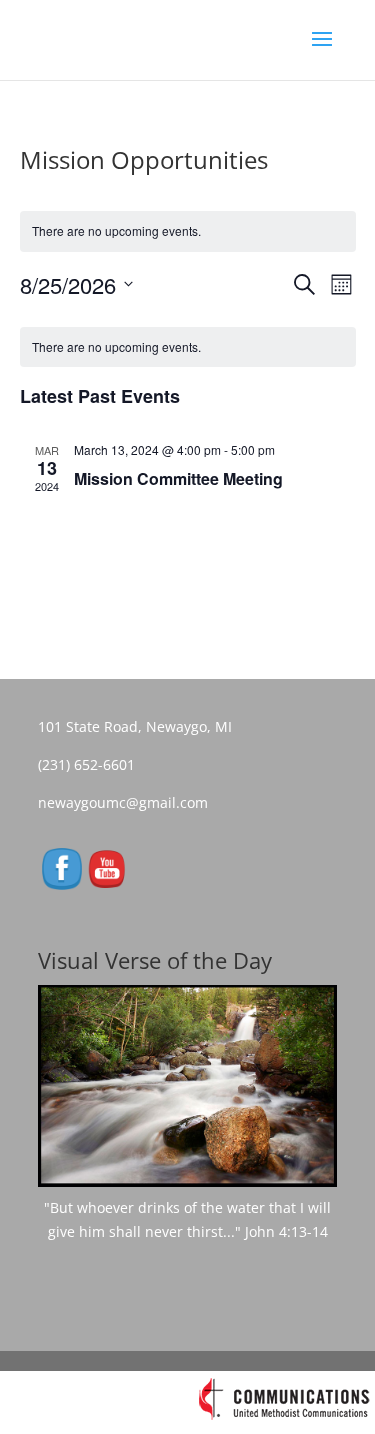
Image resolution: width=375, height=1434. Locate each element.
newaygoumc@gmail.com (129, 802)
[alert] (188, 347)
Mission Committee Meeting (178, 478)
